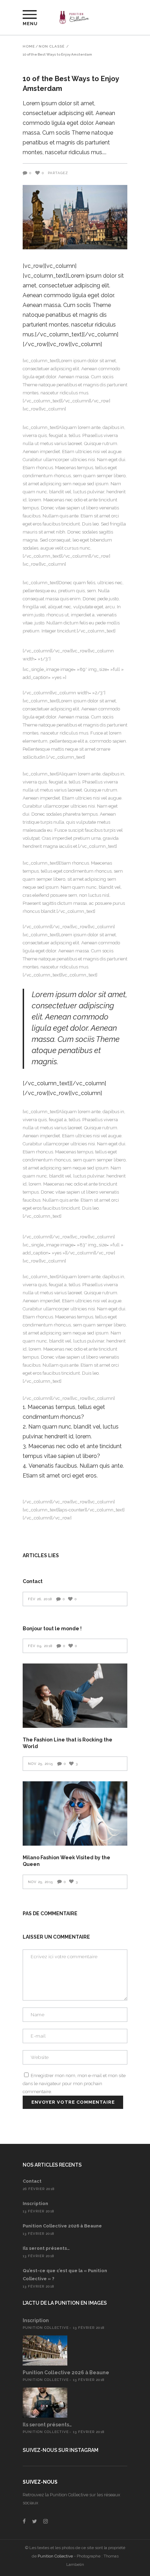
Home (29, 46)
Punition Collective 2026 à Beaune (62, 2226)
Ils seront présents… (46, 2248)
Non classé (52, 46)
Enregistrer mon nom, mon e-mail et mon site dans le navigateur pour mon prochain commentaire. (74, 2084)
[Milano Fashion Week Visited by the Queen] (75, 1813)
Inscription (35, 2203)
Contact (33, 1581)
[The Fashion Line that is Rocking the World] (75, 1696)
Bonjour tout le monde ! (52, 1629)
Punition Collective (46, 2328)
